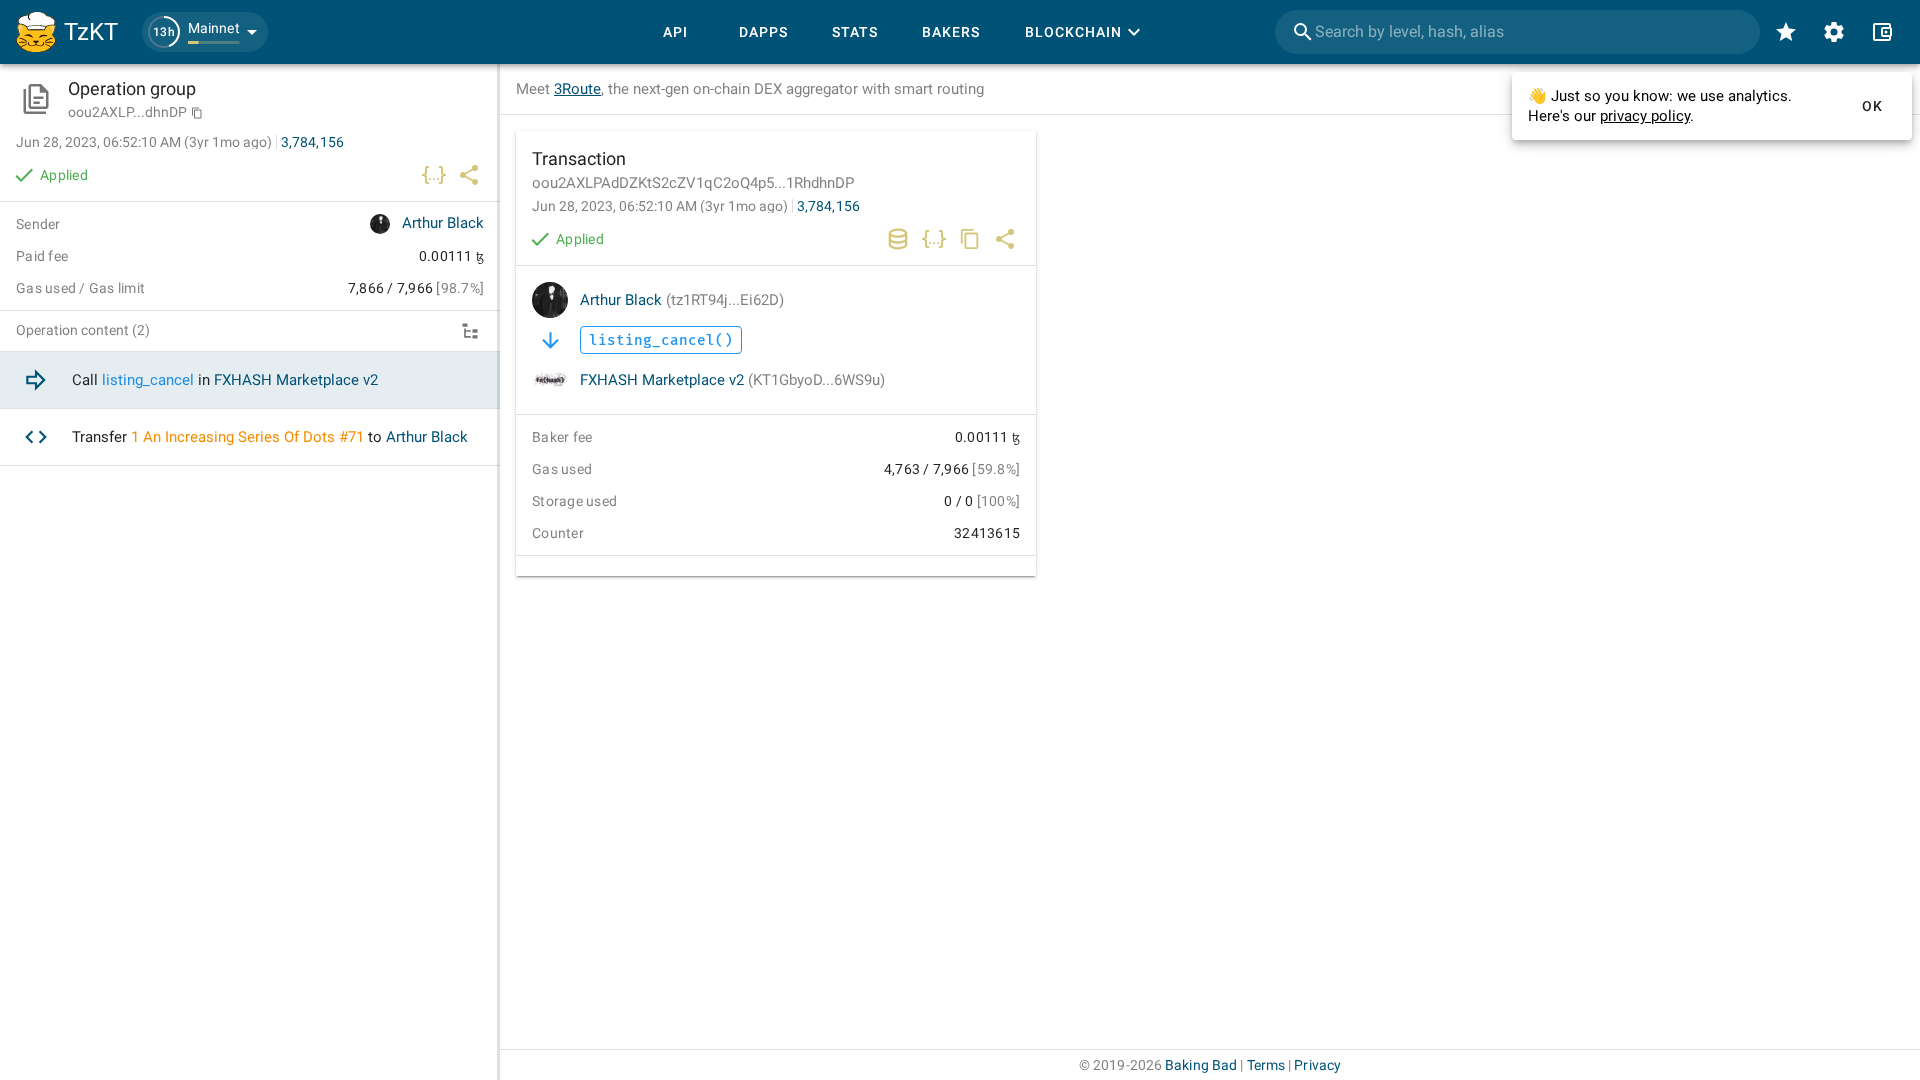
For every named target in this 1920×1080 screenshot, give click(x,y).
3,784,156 (828, 206)
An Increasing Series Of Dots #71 (253, 437)
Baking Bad (1201, 1065)
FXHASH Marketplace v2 (732, 380)
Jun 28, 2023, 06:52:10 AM (660, 206)
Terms (1266, 1065)
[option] (250, 380)
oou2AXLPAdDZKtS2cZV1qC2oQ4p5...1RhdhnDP (693, 183)
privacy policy (1645, 116)
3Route (577, 89)
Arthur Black (682, 300)
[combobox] (1517, 32)
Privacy (1317, 1065)
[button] (205, 32)
